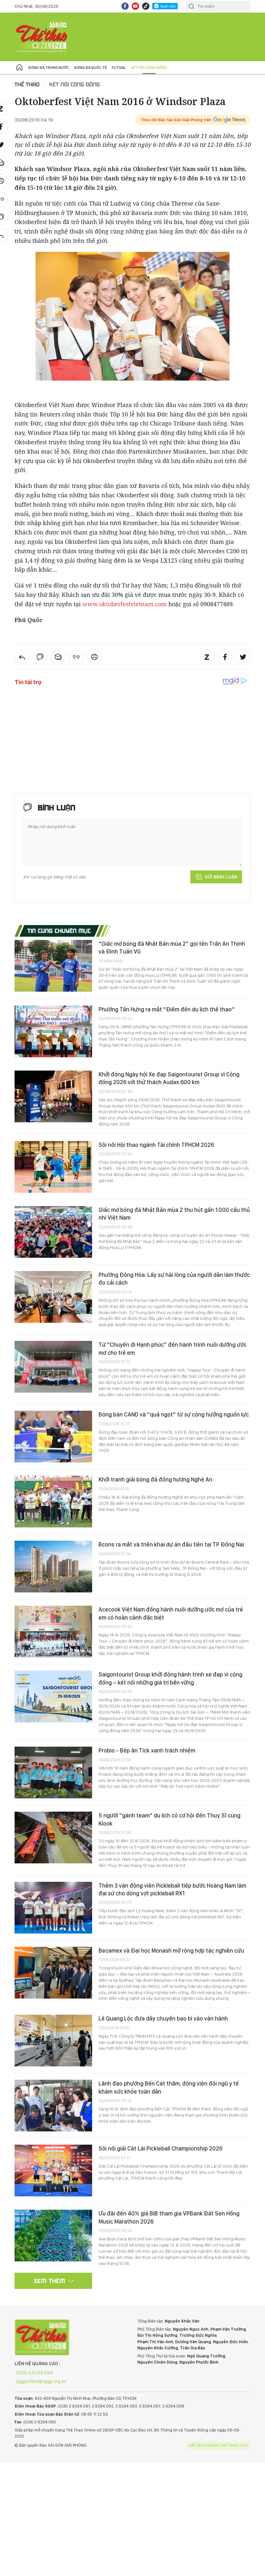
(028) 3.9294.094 (34, 2373)
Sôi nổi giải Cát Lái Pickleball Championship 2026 (160, 2148)
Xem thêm (50, 2281)
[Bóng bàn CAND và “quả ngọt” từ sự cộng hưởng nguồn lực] (53, 1437)
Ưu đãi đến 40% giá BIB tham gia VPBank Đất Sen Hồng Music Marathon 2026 (169, 2217)
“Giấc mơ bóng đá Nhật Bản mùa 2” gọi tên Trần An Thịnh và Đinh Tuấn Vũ (172, 948)
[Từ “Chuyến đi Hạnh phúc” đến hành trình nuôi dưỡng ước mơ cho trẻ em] (53, 1367)
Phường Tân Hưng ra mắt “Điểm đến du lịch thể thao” (167, 1009)
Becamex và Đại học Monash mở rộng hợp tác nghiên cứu (171, 1951)
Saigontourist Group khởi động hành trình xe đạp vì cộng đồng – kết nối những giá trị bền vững (170, 1678)
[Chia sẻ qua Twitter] (243, 657)
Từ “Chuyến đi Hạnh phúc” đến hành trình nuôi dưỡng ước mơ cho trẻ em (173, 1348)
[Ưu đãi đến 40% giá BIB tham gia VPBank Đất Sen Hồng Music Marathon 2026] (53, 2236)
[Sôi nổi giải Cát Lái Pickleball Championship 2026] (53, 2171)
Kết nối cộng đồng (149, 68)
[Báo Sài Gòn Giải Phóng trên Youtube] (135, 6)
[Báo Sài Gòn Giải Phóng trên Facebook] (125, 6)
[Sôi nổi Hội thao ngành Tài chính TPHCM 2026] (53, 1167)
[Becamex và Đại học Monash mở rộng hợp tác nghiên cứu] (53, 1973)
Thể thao (27, 84)
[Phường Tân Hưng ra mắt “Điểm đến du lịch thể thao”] (53, 1031)
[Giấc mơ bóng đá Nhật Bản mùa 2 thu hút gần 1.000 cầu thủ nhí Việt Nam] (53, 1232)
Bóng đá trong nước (49, 68)
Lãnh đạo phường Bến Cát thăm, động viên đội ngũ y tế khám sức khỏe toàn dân (169, 2087)
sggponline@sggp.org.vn (41, 2381)
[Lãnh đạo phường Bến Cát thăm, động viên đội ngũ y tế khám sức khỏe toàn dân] (53, 2106)
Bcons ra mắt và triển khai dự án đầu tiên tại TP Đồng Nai (171, 1544)
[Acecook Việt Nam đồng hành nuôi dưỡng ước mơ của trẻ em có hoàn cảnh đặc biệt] (53, 1632)
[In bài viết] (94, 657)
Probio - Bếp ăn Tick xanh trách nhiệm (147, 1750)
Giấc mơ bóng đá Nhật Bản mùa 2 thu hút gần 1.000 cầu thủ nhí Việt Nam (174, 1214)
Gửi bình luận (221, 877)
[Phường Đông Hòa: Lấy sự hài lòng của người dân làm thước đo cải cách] (53, 1297)
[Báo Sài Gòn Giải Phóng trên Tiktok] (146, 6)
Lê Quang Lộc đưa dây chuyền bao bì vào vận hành (163, 2018)
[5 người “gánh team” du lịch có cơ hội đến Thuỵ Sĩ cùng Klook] (53, 1838)
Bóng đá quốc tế (90, 68)
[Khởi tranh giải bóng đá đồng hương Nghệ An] (53, 1502)
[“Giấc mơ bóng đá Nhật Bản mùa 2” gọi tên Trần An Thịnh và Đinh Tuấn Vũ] (53, 966)
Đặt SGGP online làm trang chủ (219, 2445)
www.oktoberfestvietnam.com (125, 604)
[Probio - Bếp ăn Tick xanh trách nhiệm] (53, 1773)
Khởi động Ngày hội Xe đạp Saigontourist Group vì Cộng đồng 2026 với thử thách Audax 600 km (169, 1078)
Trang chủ (19, 68)
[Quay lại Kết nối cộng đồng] (22, 657)
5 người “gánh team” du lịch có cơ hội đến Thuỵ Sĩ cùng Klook (170, 1819)
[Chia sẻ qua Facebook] (225, 657)
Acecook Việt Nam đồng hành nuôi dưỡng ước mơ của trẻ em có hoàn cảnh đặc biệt (171, 1613)
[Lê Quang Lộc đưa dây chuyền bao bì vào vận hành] (53, 2041)
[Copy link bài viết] (76, 657)
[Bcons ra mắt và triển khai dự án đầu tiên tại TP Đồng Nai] (53, 1567)
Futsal (119, 68)
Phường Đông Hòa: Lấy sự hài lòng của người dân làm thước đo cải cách (174, 1279)
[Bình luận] (40, 657)
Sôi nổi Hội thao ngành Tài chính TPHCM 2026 (156, 1145)
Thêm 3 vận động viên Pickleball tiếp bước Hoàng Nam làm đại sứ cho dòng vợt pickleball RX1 (172, 1889)
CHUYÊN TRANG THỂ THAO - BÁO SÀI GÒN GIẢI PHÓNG (42, 37)
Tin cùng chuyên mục (59, 931)
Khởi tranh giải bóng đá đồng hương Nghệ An (155, 1479)
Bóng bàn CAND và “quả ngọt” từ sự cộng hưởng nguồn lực (174, 1414)
